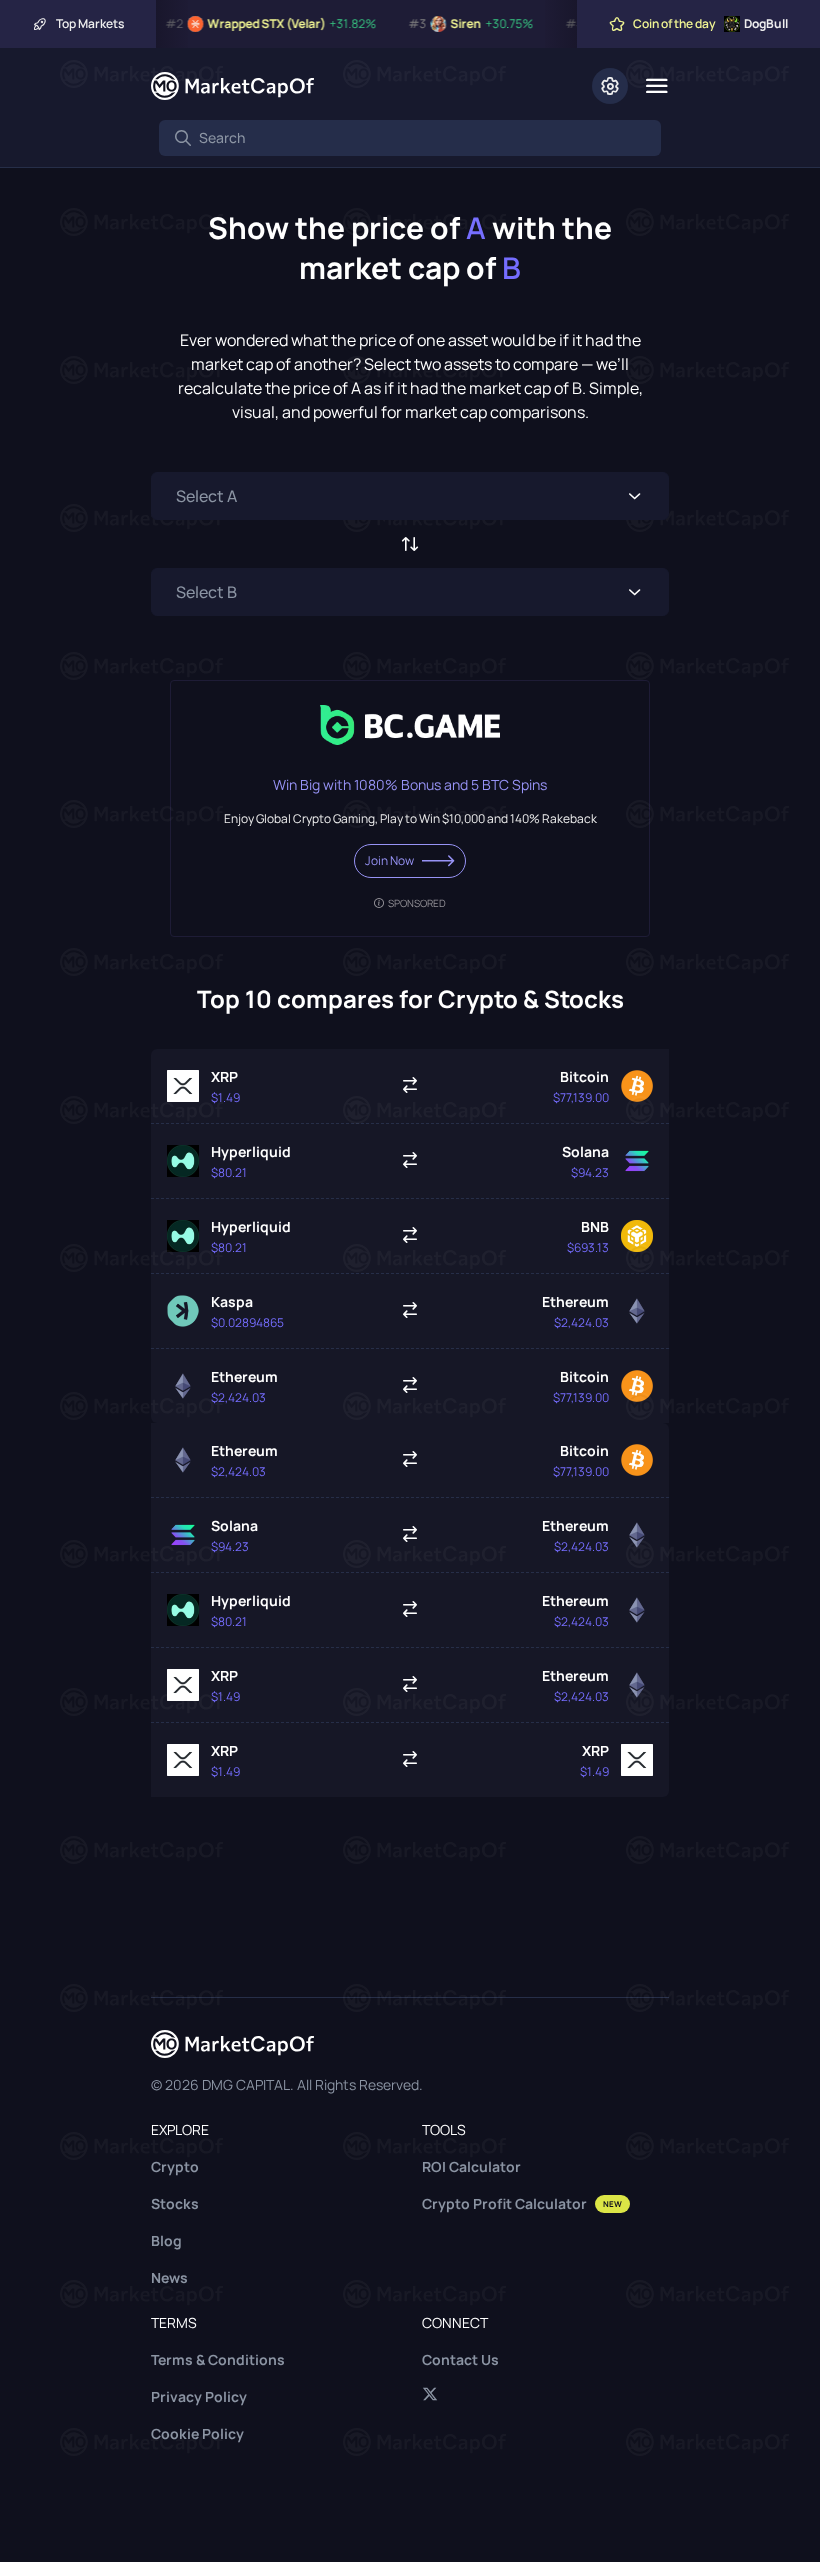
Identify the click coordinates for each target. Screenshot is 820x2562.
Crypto (175, 2166)
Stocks (175, 2203)
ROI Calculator (471, 2166)
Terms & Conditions (218, 2359)
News (169, 2277)
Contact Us (460, 2359)
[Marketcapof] (232, 86)
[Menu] (656, 86)
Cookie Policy (197, 2433)
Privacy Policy (199, 2396)
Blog (166, 2240)
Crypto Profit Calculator (522, 2203)
